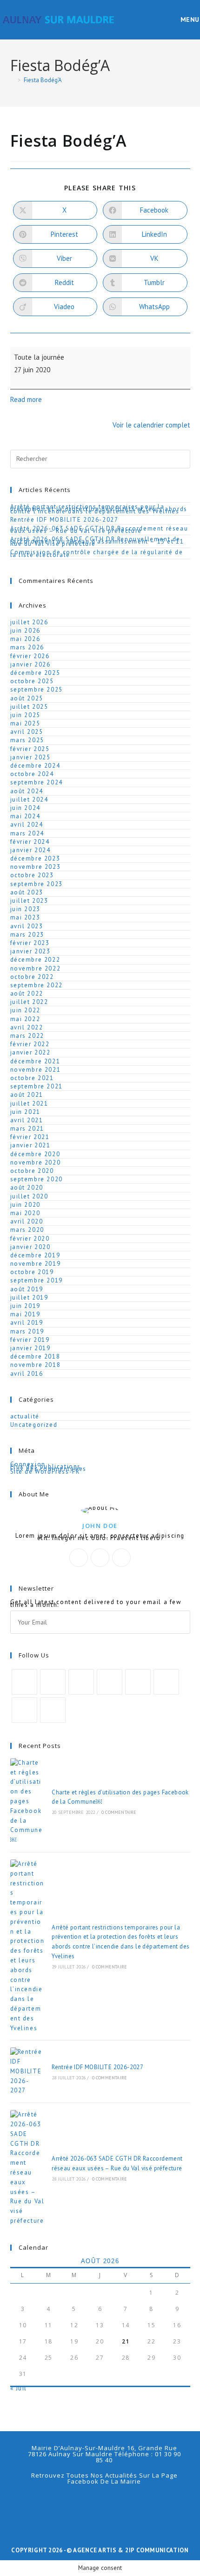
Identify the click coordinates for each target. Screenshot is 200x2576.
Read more (26, 399)
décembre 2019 (35, 1255)
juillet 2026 (29, 622)
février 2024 (30, 842)
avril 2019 (27, 1323)
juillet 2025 (29, 707)
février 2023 (30, 943)
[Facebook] (100, 1558)
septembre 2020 (37, 1179)
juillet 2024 (29, 799)
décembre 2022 (35, 960)
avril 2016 (27, 1374)
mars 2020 (27, 1230)
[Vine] (166, 1682)
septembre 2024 (37, 782)
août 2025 (27, 698)
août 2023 (27, 892)
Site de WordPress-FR (45, 1472)
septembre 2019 (37, 1280)
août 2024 (27, 791)
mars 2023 (27, 935)
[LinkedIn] (110, 1682)
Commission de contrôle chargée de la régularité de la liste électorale (97, 553)
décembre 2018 (35, 1356)
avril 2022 (27, 1027)
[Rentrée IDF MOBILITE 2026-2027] (27, 2071)
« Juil (19, 2388)
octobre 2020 (32, 1171)
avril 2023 (27, 926)
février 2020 (30, 1239)
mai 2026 (25, 639)
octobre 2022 (32, 977)
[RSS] (53, 1710)
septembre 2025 (37, 689)
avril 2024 (27, 825)
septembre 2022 (37, 985)
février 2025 (30, 749)
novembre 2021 (36, 1070)
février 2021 (30, 1137)
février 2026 (30, 656)
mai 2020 (25, 1213)
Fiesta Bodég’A (43, 80)
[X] (79, 1558)
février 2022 (30, 1044)
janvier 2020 (30, 1247)
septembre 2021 (37, 1086)
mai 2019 (25, 1314)
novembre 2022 (36, 968)
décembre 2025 (35, 673)
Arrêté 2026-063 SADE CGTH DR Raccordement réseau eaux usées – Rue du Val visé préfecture (99, 530)
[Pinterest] (138, 1682)
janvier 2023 (30, 951)
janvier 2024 (30, 850)
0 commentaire (119, 1812)
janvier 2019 (30, 1348)
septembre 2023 (37, 884)
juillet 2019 (29, 1298)
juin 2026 (25, 631)
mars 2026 (27, 647)
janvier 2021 (30, 1145)
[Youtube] (24, 1710)
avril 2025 (27, 732)
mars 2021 (27, 1129)
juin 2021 (25, 1112)
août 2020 (27, 1188)
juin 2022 (25, 1010)
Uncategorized (34, 1425)
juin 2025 (25, 715)
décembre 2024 (35, 766)
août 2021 (27, 1095)
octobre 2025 (32, 681)
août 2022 (27, 994)
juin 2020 (25, 1205)
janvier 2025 (30, 757)
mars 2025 (27, 740)
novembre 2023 (36, 867)
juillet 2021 (29, 1104)
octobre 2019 (32, 1272)
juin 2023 (25, 909)
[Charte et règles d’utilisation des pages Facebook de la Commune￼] (27, 1802)
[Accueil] (13, 80)
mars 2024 (27, 833)
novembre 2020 (36, 1162)
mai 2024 (25, 816)
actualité (25, 1416)
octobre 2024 (32, 774)
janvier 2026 (30, 664)
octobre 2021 (32, 1078)
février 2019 (30, 1340)
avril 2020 (27, 1221)
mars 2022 (27, 1036)
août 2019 (27, 1289)
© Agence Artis (92, 2550)
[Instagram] (121, 1558)
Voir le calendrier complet (151, 425)
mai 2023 (25, 917)
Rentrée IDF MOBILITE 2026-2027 (64, 520)
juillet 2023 (29, 901)
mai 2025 (25, 723)
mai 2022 (25, 1019)
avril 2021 (27, 1120)
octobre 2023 (32, 875)
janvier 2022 (30, 1052)
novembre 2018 (36, 1365)
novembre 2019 (36, 1264)
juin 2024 (25, 808)
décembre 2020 (35, 1154)
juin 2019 (25, 1306)
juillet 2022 (29, 1002)
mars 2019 (27, 1331)
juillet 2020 (29, 1196)
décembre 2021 (35, 1061)
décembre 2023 (35, 858)
